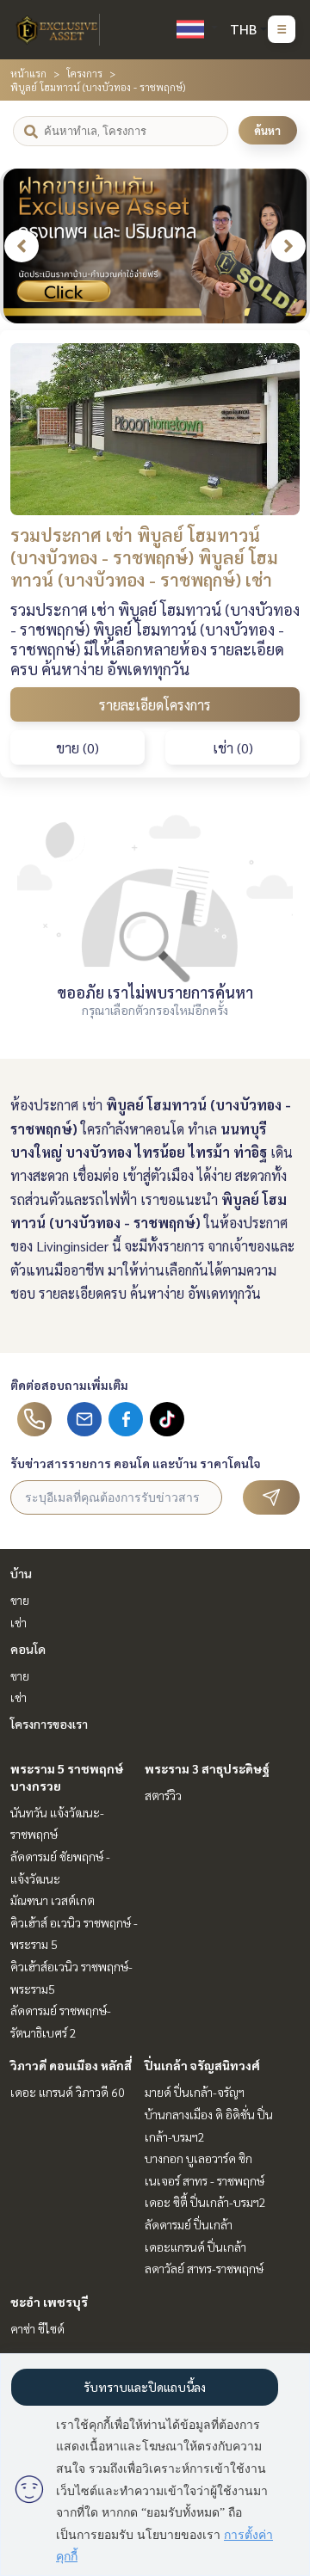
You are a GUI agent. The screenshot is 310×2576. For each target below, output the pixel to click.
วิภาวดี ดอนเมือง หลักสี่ (71, 2065)
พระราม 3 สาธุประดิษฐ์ (207, 1768)
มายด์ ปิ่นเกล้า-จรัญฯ (195, 2092)
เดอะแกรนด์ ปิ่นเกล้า (195, 2247)
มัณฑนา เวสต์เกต (53, 1900)
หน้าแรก (28, 73)
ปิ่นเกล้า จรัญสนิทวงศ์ (202, 2065)
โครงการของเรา (49, 1724)
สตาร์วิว (163, 1795)
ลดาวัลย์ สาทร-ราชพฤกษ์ (204, 2268)
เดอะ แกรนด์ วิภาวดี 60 (68, 2092)
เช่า (19, 1622)
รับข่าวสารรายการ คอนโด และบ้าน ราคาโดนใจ (136, 1463)
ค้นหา (267, 130)
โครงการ (84, 73)
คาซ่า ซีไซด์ (37, 2328)
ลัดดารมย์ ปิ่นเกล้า (189, 2224)
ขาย (20, 1600)
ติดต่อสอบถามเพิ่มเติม (69, 1385)
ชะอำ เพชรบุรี (49, 2302)
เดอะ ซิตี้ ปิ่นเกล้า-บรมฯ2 (205, 2202)
